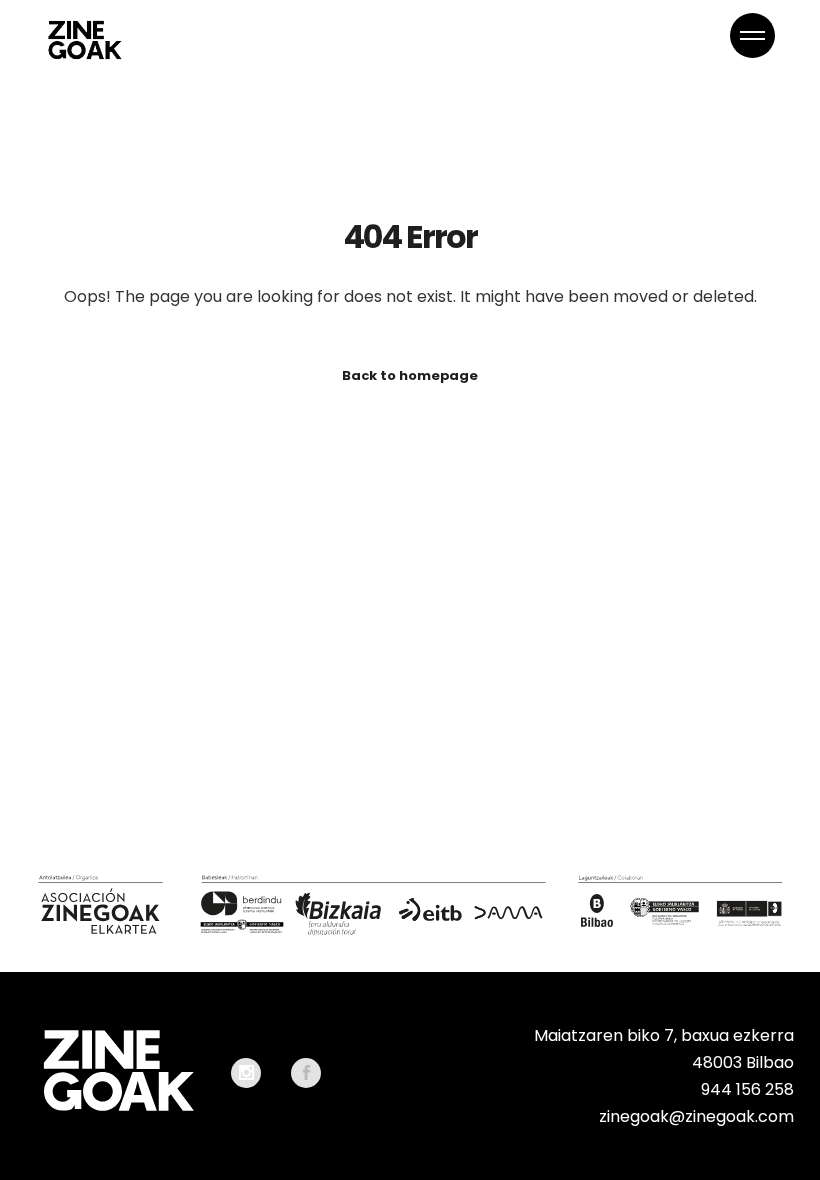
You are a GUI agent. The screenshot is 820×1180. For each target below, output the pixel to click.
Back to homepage (410, 375)
